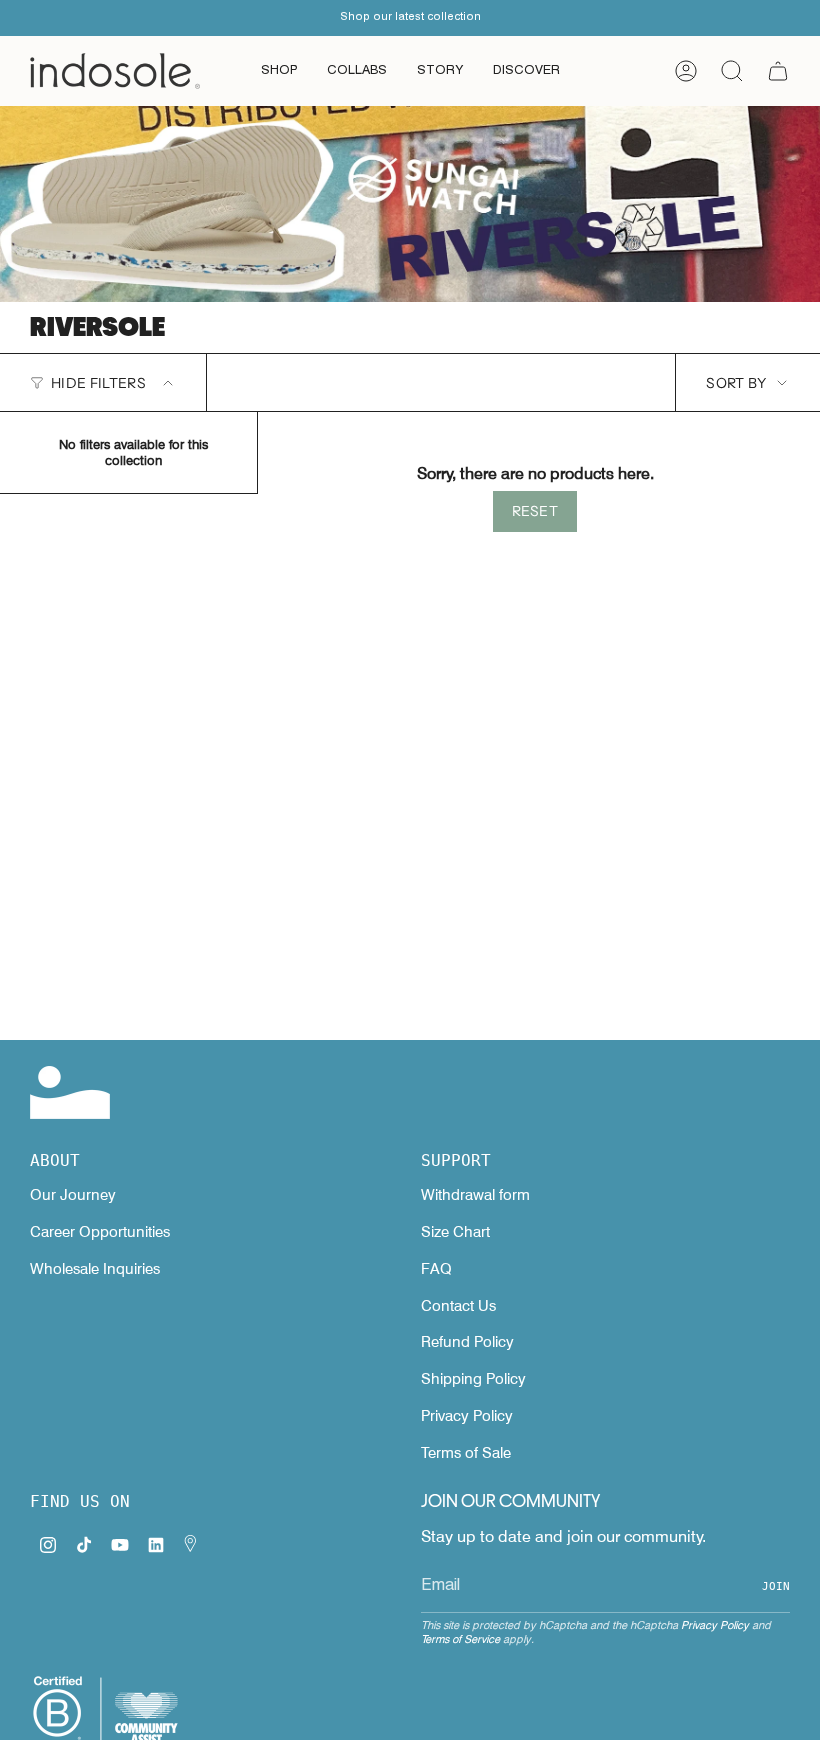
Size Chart (455, 1232)
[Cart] (778, 71)
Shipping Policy (473, 1379)
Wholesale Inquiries (95, 1269)
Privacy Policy (467, 1416)
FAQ (436, 1269)
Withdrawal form (475, 1195)
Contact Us (458, 1306)
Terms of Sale (466, 1453)
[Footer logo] (70, 1092)
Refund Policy (467, 1342)
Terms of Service (460, 1639)
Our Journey (73, 1195)
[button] (279, 71)
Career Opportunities (100, 1232)
